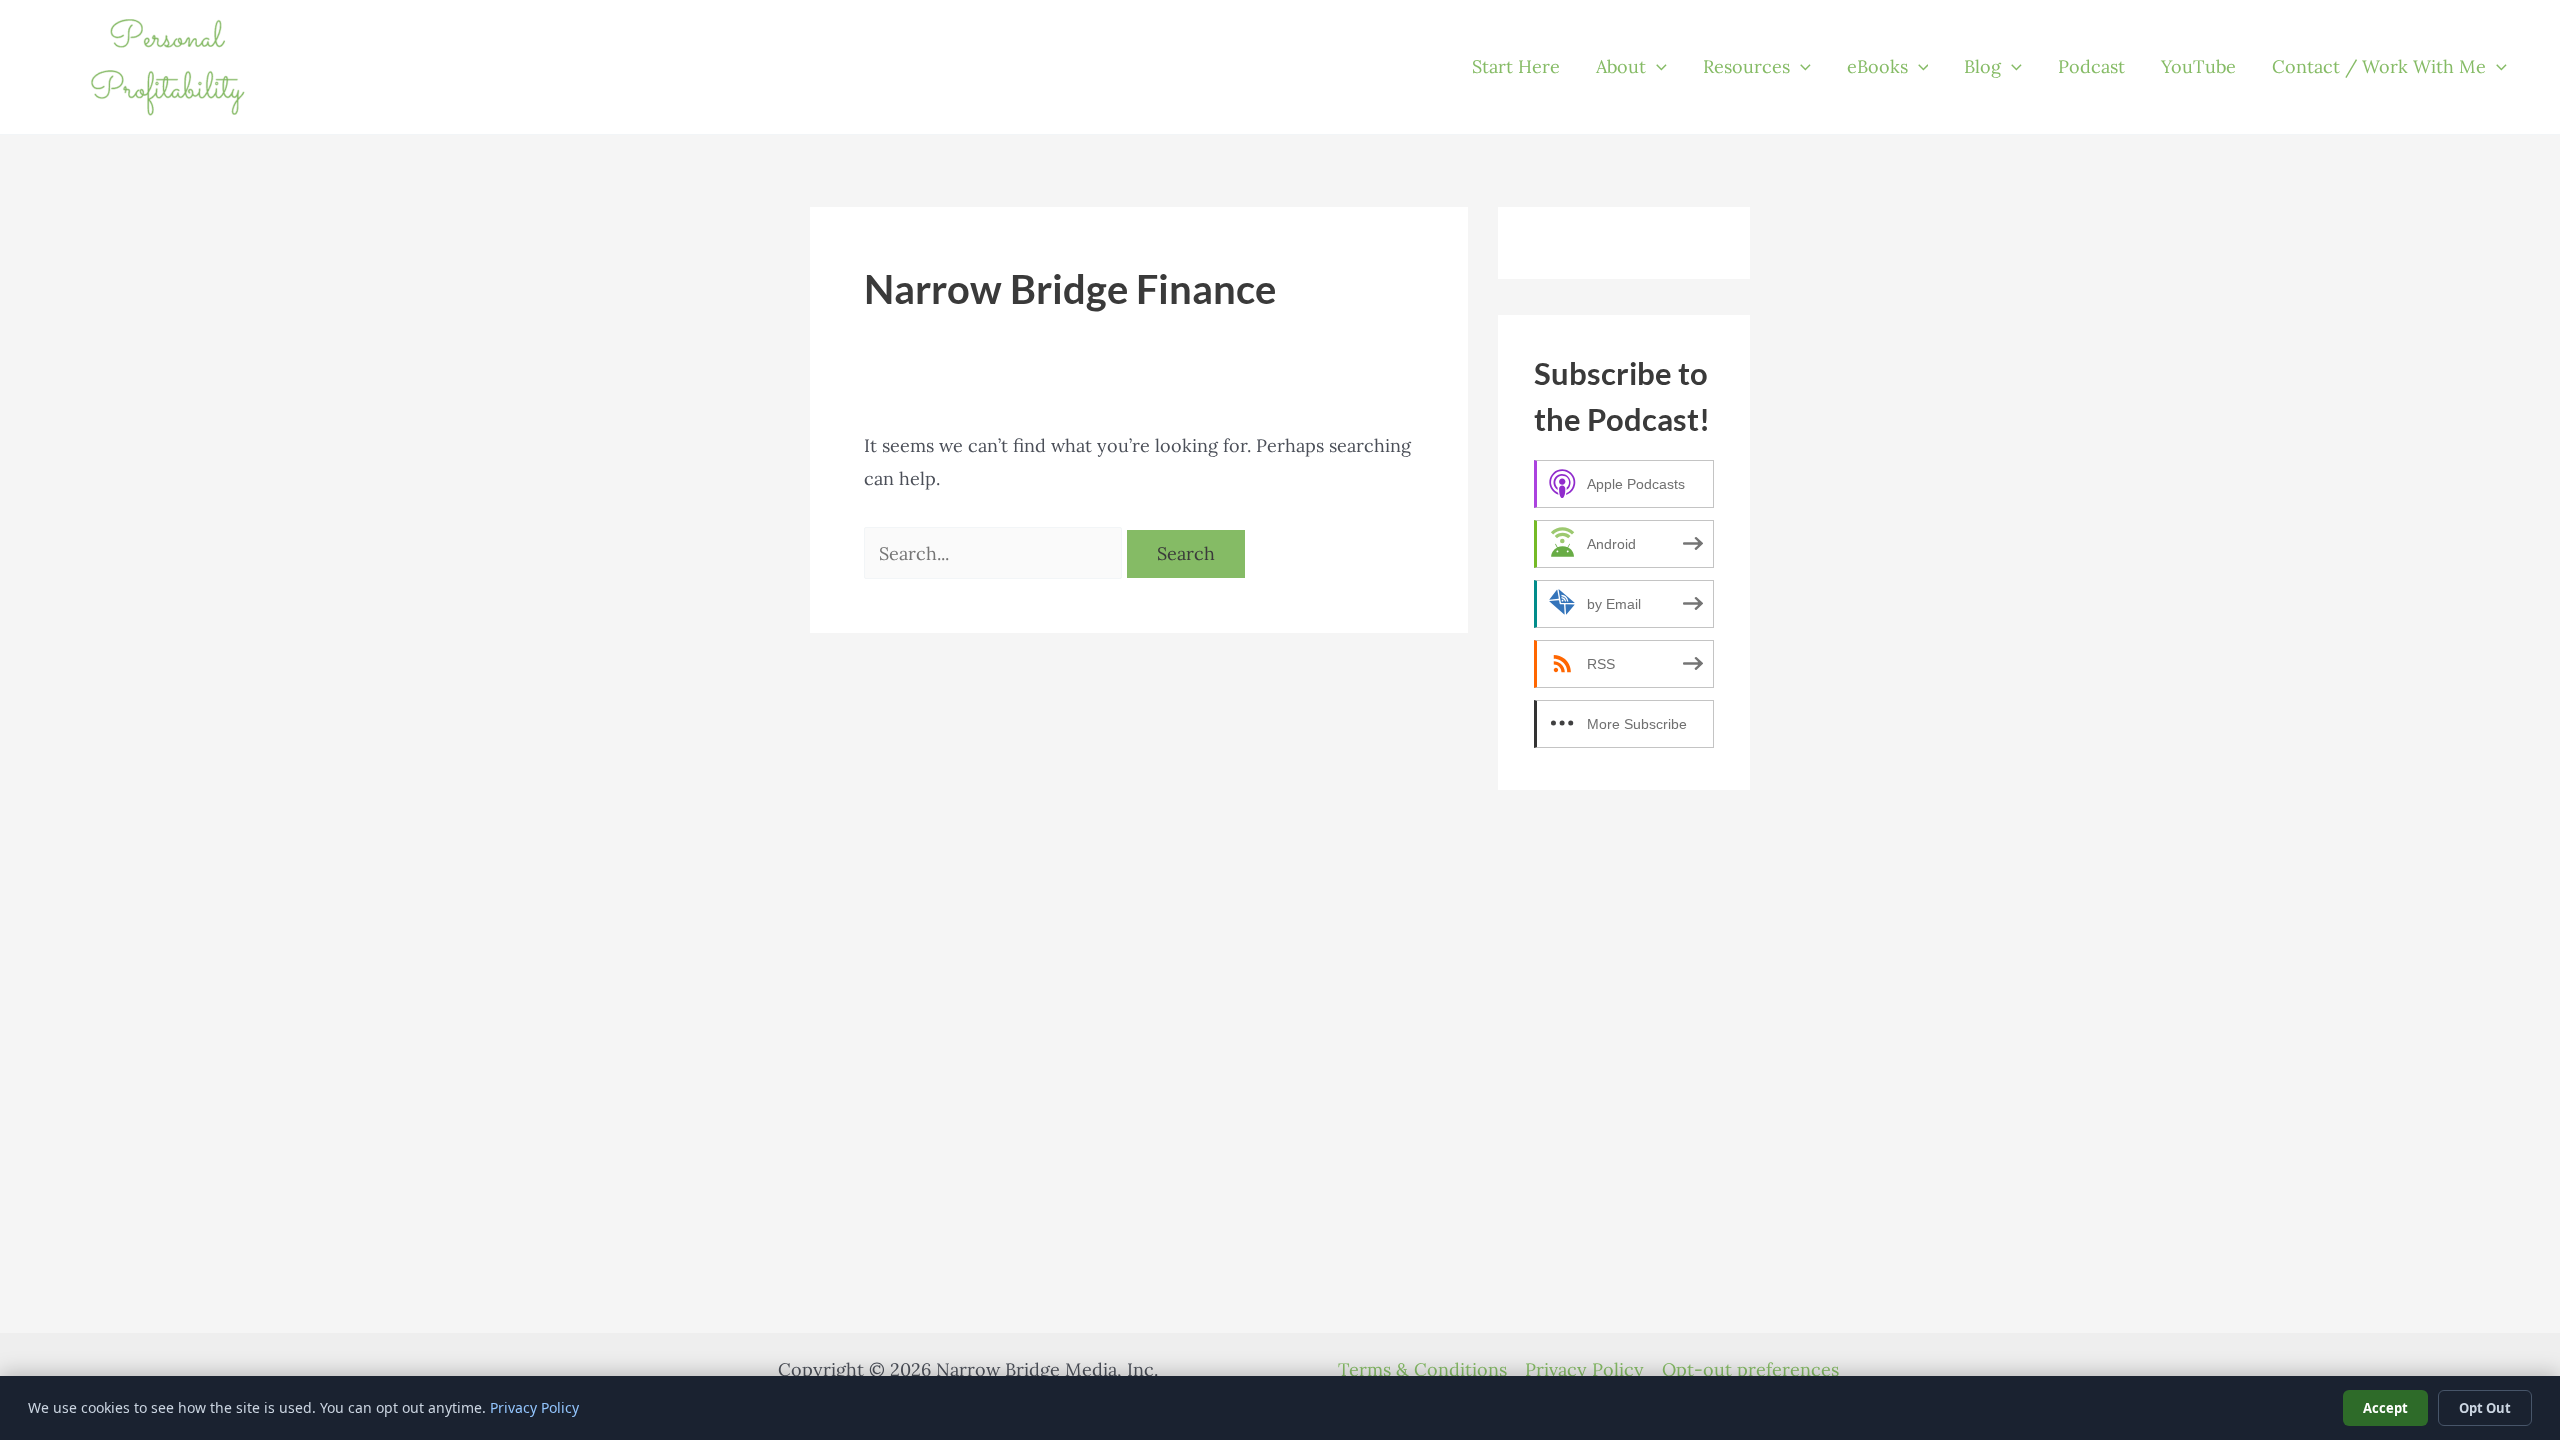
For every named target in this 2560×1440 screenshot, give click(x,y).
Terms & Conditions (1422, 1369)
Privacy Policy (1584, 1369)
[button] (1656, 67)
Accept (2385, 1408)
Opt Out (2485, 1408)
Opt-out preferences (1750, 1369)
